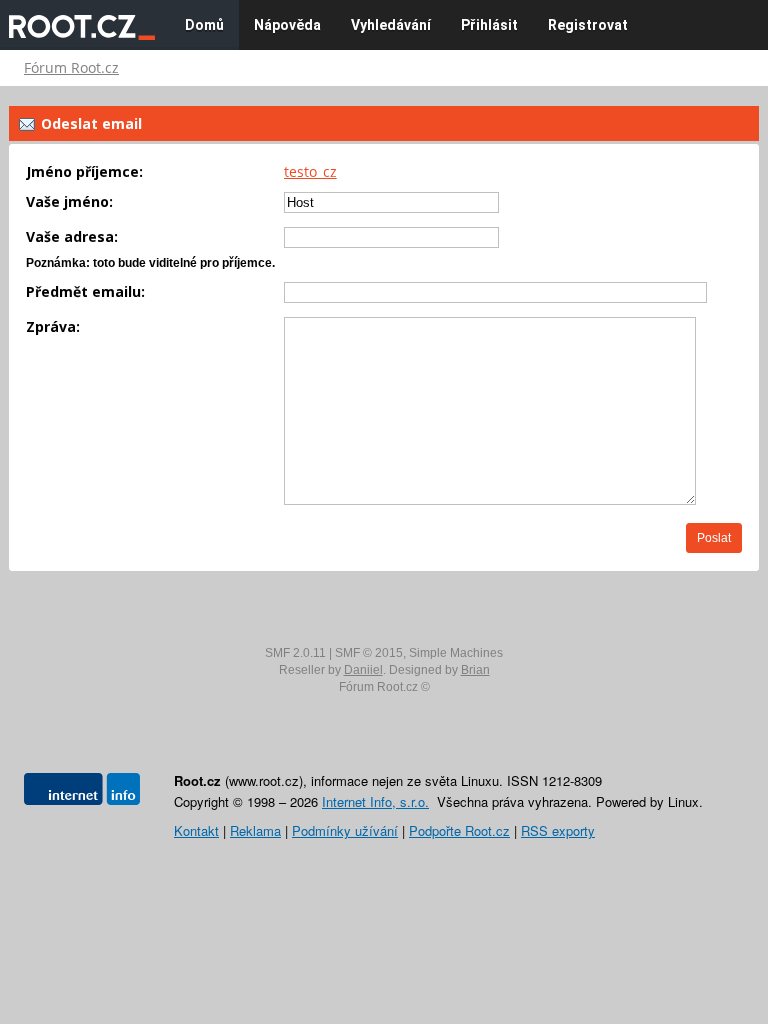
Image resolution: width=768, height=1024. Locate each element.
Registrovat (588, 25)
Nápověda (287, 25)
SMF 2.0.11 (295, 653)
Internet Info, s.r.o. (375, 801)
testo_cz (310, 171)
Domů (204, 25)
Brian (475, 670)
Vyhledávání (391, 25)
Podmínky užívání (345, 830)
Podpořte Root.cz (459, 830)
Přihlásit (489, 25)
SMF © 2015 (369, 653)
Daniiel (363, 670)
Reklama (255, 830)
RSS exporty (558, 830)
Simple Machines (456, 653)
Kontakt (196, 830)
